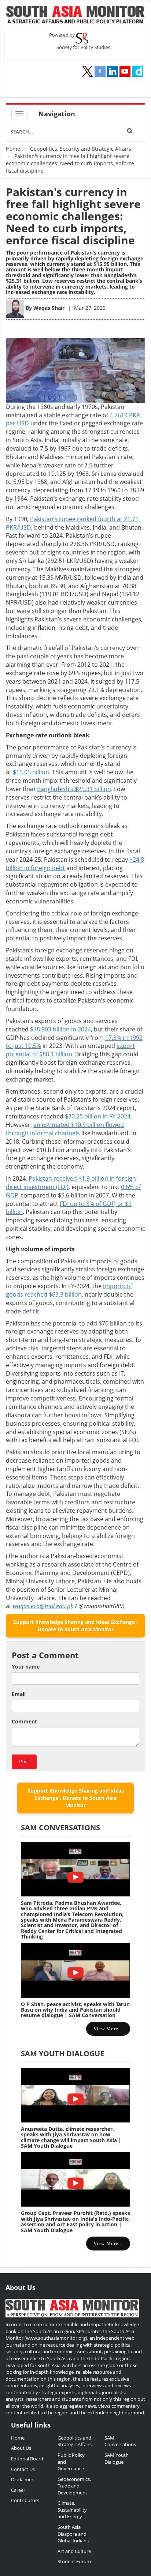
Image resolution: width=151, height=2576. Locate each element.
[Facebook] (100, 71)
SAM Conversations (120, 2441)
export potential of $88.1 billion (70, 1050)
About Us (21, 2448)
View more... (108, 2029)
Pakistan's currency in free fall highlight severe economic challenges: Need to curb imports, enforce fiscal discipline (73, 216)
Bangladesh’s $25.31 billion (74, 789)
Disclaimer (22, 2479)
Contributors (25, 2500)
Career (18, 2490)
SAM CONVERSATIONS (60, 1827)
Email (19, 1694)
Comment (24, 1721)
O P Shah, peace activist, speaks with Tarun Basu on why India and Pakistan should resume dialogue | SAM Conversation (75, 2010)
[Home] (75, 16)
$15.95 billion (110, 264)
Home (13, 149)
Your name (26, 1667)
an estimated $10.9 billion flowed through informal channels (65, 1129)
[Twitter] (88, 71)
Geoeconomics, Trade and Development (74, 2486)
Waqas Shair (50, 308)
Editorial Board (27, 2459)
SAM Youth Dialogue (62, 2054)
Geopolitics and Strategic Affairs (75, 2441)
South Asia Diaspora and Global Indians (73, 2534)
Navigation (57, 114)
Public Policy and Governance (71, 2462)
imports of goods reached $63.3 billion (69, 1290)
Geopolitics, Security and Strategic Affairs (81, 149)
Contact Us (23, 2469)
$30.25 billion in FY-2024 (98, 1116)
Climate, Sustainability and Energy (72, 2510)
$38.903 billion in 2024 (60, 1029)
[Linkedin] (113, 71)
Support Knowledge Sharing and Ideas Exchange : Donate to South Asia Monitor (75, 1626)
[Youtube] (125, 71)
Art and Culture (74, 2551)
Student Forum (74, 2561)
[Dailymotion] (137, 71)
